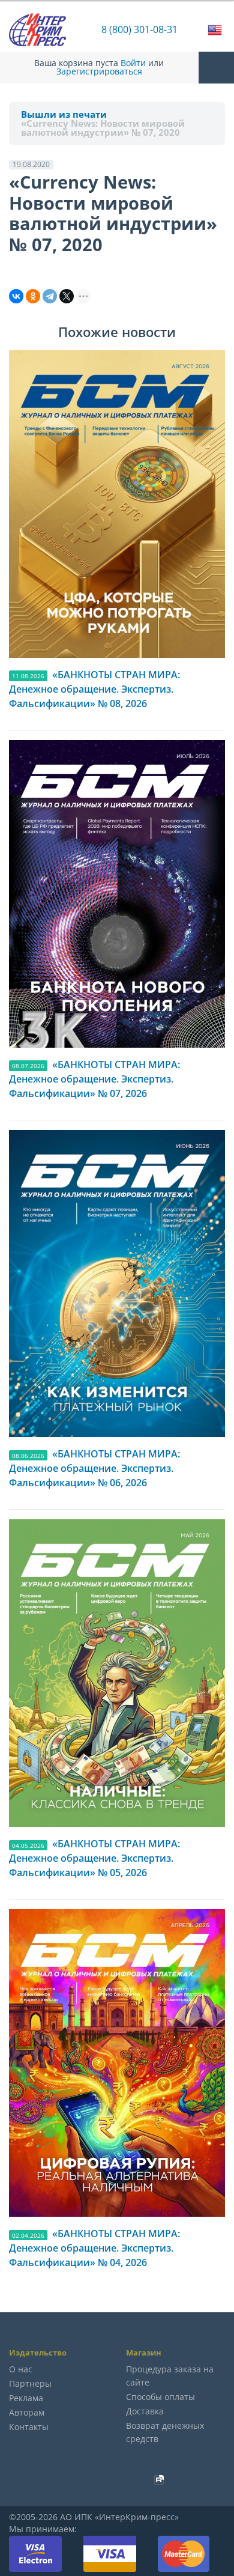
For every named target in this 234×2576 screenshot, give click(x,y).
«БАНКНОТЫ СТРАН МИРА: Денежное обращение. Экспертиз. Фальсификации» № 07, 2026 (94, 1079)
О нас (21, 2369)
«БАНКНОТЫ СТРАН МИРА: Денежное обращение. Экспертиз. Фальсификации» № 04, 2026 (94, 2248)
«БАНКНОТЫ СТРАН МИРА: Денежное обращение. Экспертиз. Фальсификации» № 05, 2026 (94, 1858)
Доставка (145, 2411)
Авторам (27, 2412)
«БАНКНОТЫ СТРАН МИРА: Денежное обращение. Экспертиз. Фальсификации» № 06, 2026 (94, 1468)
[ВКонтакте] (16, 296)
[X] (67, 296)
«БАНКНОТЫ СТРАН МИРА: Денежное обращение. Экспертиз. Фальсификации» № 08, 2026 (94, 689)
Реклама (26, 2398)
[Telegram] (50, 296)
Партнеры (30, 2383)
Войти (133, 63)
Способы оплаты (160, 2397)
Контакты (29, 2427)
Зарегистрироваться (99, 71)
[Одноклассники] (33, 296)
